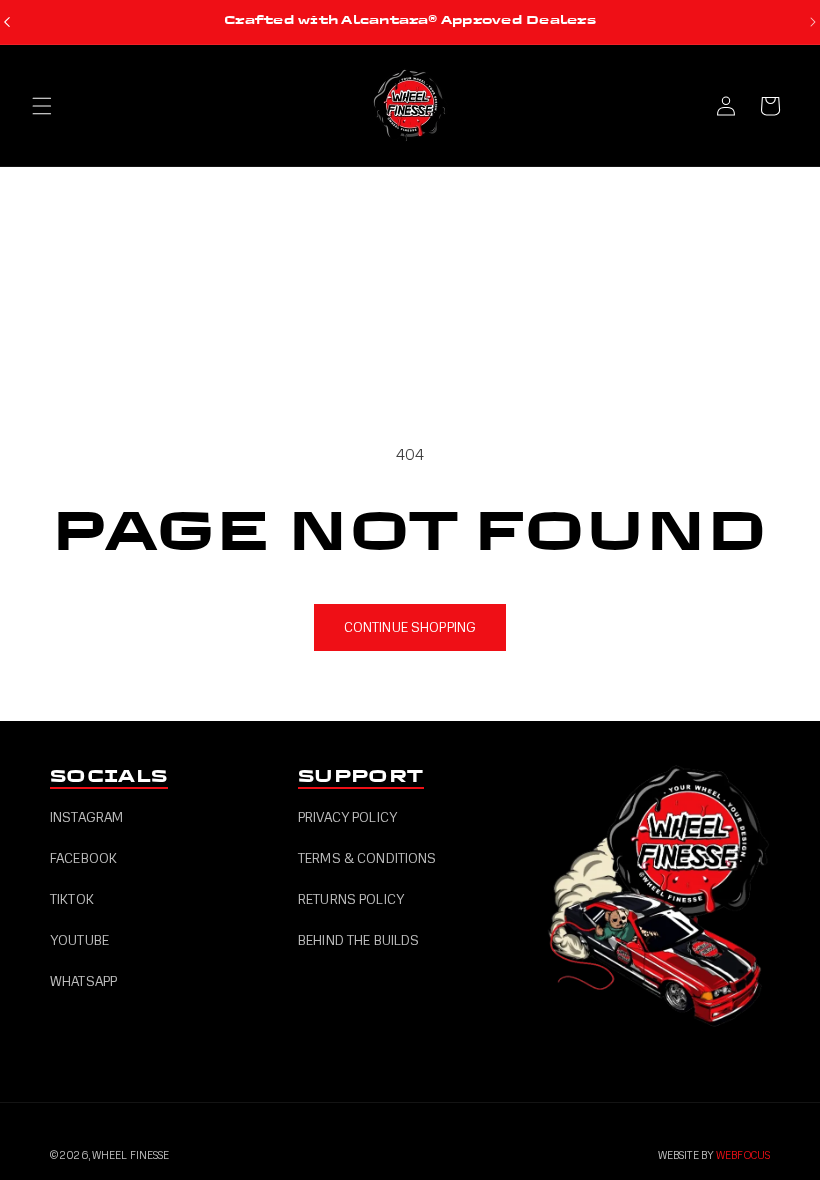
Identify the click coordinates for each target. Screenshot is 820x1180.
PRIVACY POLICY (347, 817)
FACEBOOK (83, 858)
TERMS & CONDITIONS (367, 858)
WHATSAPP (83, 981)
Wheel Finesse (130, 1155)
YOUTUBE (79, 940)
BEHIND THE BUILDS (358, 940)
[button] (42, 106)
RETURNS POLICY (351, 899)
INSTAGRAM (86, 817)
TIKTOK (72, 899)
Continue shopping (410, 627)
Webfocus (743, 1155)
